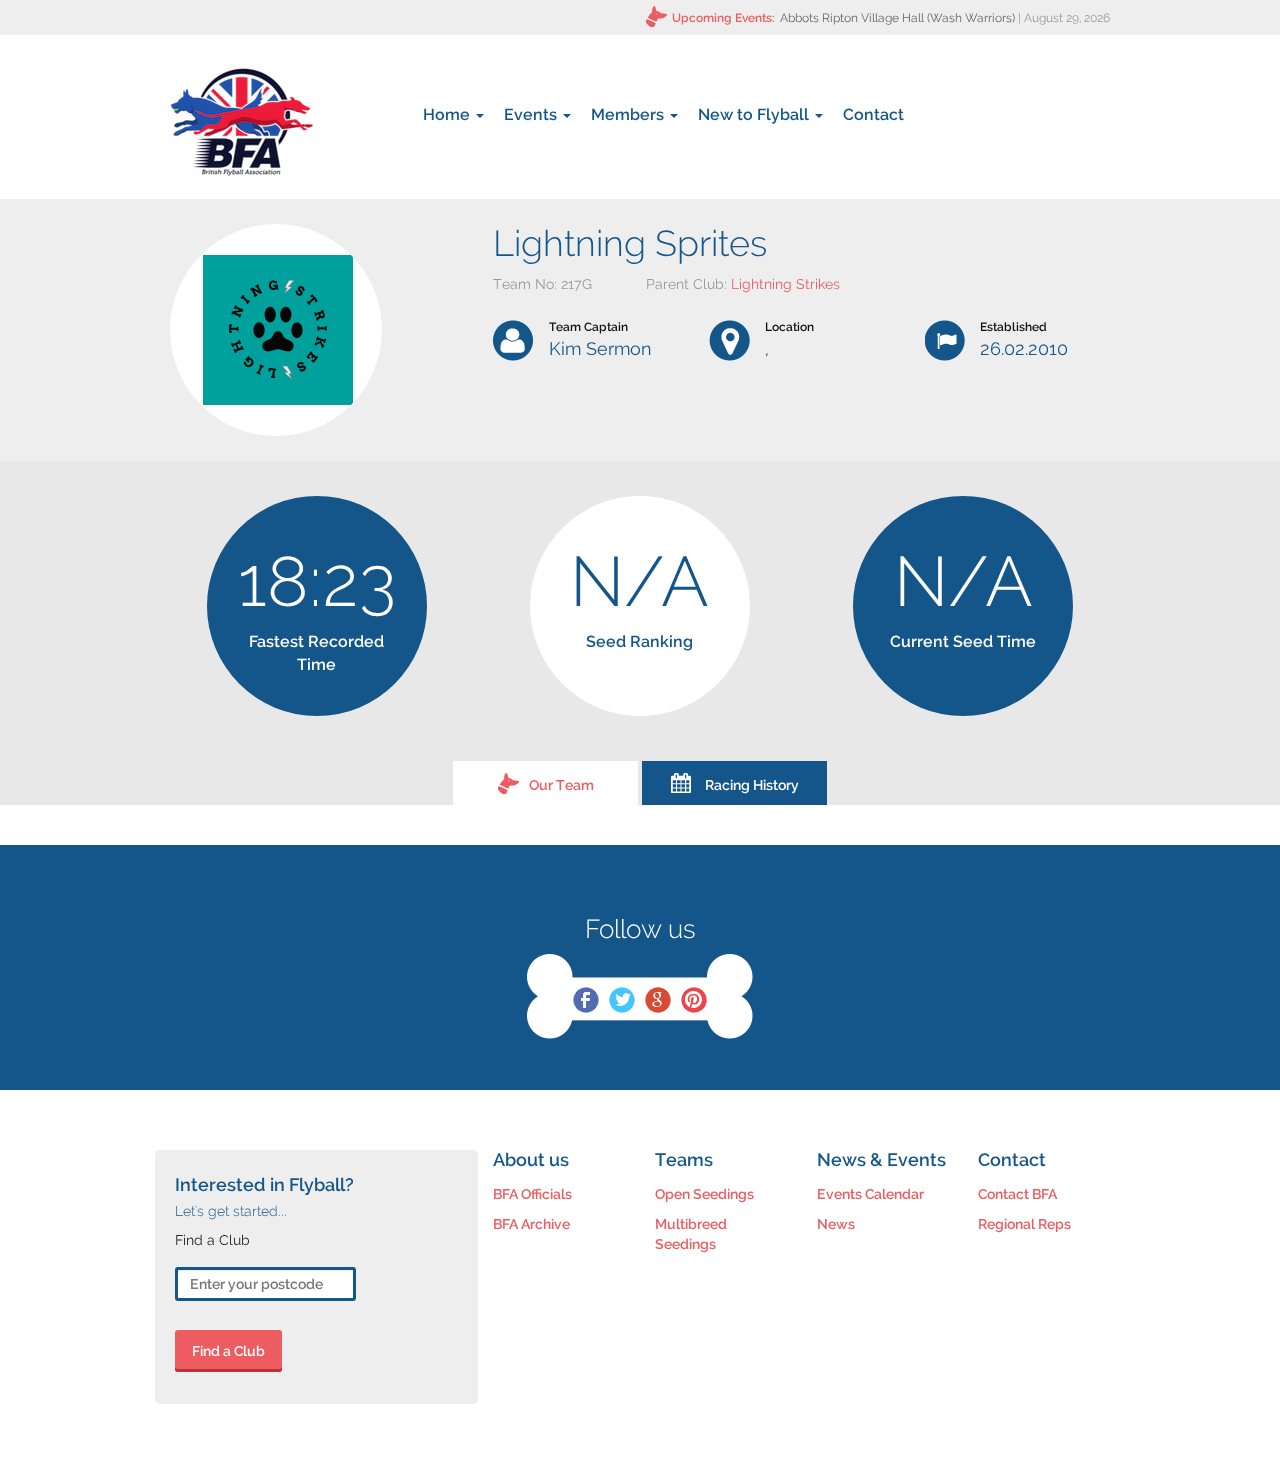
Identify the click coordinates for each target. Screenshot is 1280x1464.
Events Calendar (870, 1194)
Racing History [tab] (752, 785)
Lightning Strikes (785, 284)
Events (532, 114)
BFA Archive (531, 1224)
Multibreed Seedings (691, 1234)
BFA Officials (532, 1194)
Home (448, 114)
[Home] (241, 122)
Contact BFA (1017, 1194)
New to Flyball (755, 114)
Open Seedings (704, 1194)
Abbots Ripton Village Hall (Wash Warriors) (897, 18)
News (836, 1224)
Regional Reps (1024, 1224)
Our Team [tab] (561, 785)
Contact (873, 114)
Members (629, 114)
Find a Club (228, 1351)
